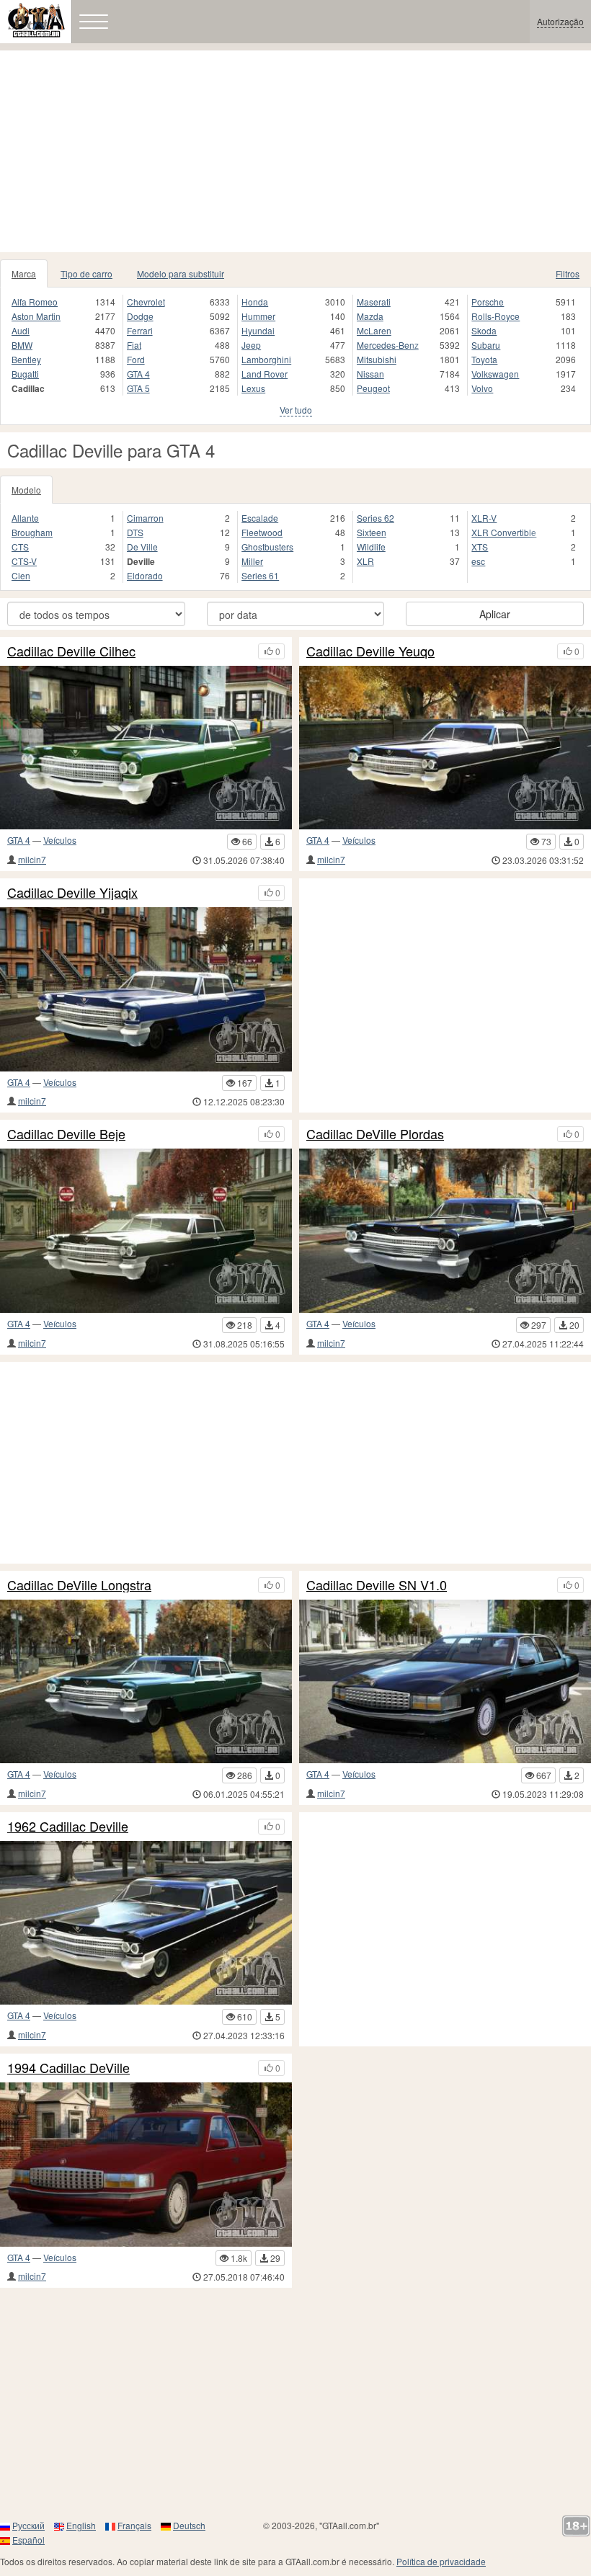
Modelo (26, 490)
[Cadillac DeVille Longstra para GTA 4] (146, 1682)
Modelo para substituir (181, 273)
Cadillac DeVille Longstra (79, 1585)
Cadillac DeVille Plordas (375, 1134)
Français (134, 2525)
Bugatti (25, 374)
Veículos (60, 840)
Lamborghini (266, 359)
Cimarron (145, 518)
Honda (255, 302)
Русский (28, 2525)
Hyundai (258, 330)
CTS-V (24, 561)
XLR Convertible (504, 532)
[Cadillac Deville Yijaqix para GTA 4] (146, 989)
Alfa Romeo (35, 302)
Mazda (370, 316)
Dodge (140, 316)
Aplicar (495, 614)
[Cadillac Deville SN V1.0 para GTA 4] (445, 1682)
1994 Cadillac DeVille (68, 2068)
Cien (21, 575)
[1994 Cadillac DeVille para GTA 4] (146, 2165)
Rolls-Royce (496, 316)
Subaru (486, 345)
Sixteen (372, 532)
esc (478, 561)
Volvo (482, 388)
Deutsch (189, 2525)
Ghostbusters (267, 547)
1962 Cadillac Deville (68, 1827)
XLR (365, 561)
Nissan (370, 374)
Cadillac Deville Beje (66, 1134)
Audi (21, 330)
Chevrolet (146, 302)
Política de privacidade (441, 2561)
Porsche (488, 302)
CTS (20, 547)
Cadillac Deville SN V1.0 (377, 1585)
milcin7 (32, 859)
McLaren (374, 330)
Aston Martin (36, 316)
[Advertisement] (295, 151)
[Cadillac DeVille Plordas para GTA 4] (445, 1231)
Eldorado (145, 575)
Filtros (568, 273)
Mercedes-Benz (388, 345)
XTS (480, 547)
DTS (135, 532)
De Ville (142, 547)
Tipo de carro (86, 273)
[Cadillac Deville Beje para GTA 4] (146, 1231)
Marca (24, 273)
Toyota (484, 359)
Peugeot (373, 388)
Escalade (260, 518)
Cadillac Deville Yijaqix (72, 893)
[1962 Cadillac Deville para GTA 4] (146, 1923)
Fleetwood (262, 532)
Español (28, 2540)
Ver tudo (296, 410)
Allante (25, 518)
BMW (22, 345)
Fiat (134, 345)
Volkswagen (495, 374)
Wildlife (371, 547)
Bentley (26, 359)
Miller (252, 561)
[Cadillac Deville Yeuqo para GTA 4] (445, 748)
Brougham (32, 532)
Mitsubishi (377, 359)
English (81, 2525)
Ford (136, 359)
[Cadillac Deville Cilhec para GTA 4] (146, 748)
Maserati (374, 302)
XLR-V (484, 518)
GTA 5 (138, 388)
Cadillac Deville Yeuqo (370, 651)
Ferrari (140, 330)
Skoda (484, 330)
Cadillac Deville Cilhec (71, 651)
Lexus (253, 388)
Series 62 (376, 518)
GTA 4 (138, 374)
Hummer (258, 316)
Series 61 (260, 575)
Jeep (251, 345)
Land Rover (265, 374)
